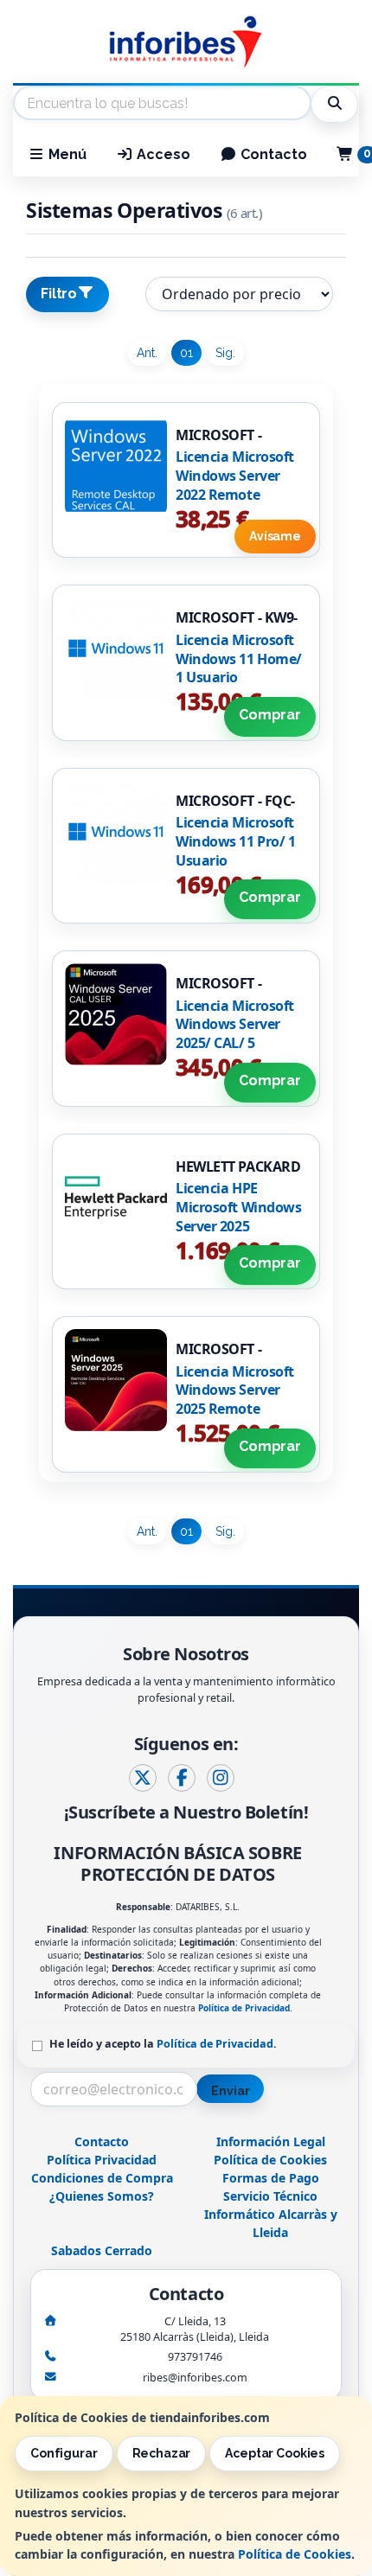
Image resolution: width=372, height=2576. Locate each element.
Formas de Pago (271, 2178)
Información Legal (271, 2141)
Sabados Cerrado (102, 2250)
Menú (66, 154)
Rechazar (162, 2453)
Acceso (162, 154)
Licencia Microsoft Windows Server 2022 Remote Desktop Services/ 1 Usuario (238, 494)
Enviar (230, 2091)
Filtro (59, 294)
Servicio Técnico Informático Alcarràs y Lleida (271, 2214)
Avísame (275, 536)
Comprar (270, 715)
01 (186, 353)
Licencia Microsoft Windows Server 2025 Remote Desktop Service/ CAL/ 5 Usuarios (235, 1409)
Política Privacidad (102, 2160)
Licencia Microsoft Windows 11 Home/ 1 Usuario (239, 658)
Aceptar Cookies (275, 2453)
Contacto (272, 154)
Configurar (64, 2453)
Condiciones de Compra (102, 2178)
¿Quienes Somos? (102, 2196)
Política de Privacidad (244, 2008)
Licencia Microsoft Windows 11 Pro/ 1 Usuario (235, 841)
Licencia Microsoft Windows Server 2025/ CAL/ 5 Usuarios (235, 1034)
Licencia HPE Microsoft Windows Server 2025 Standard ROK (238, 1216)
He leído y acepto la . (163, 2044)
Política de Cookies (295, 2554)
